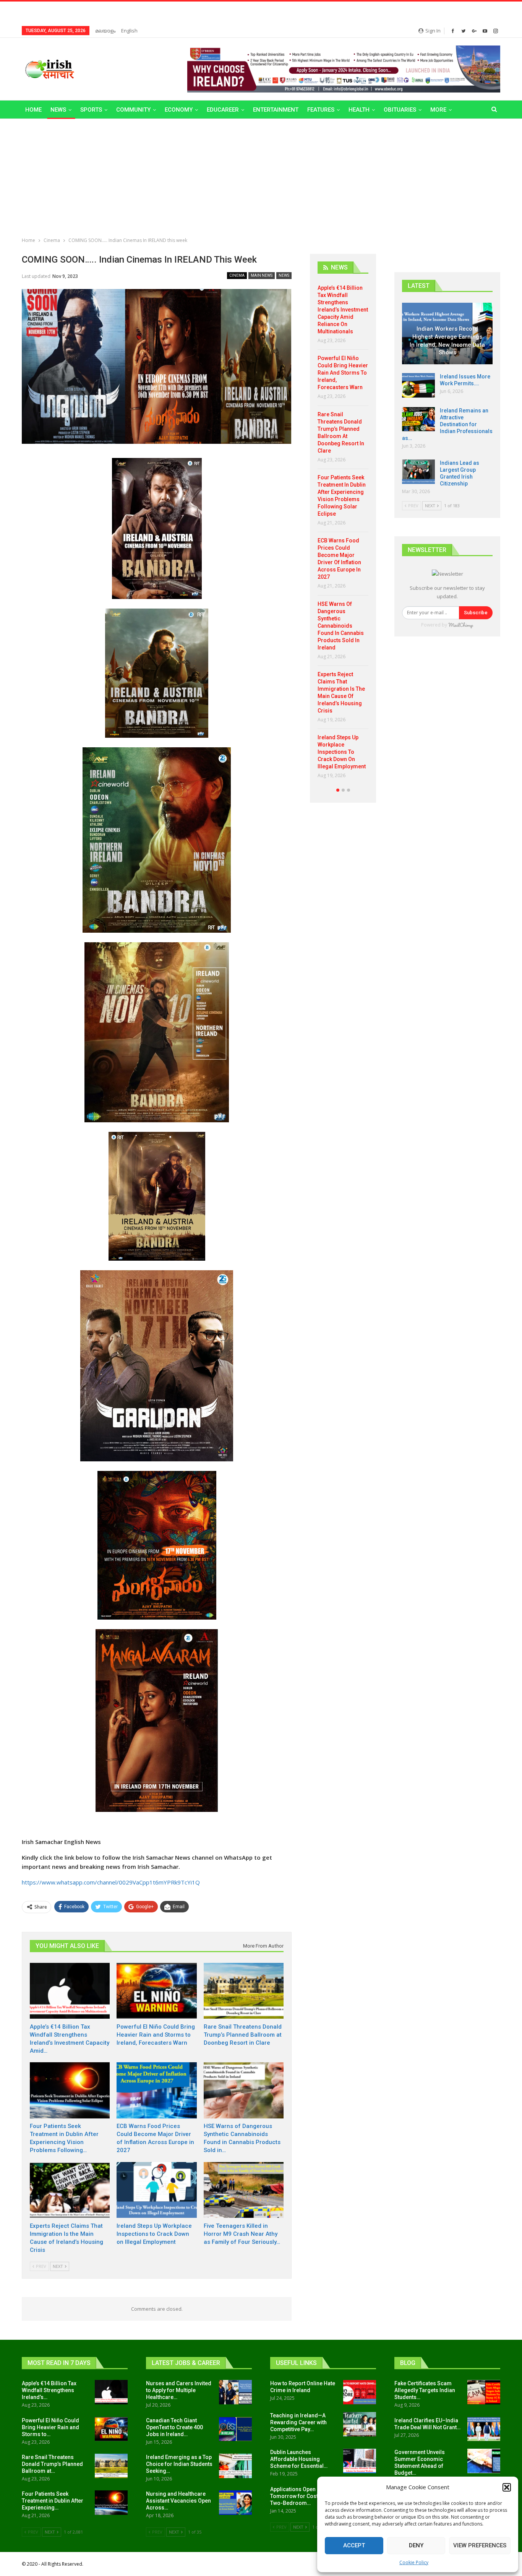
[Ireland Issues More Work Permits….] (418, 385)
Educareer (223, 110)
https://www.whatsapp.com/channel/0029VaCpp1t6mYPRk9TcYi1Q (111, 1882)
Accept (354, 2545)
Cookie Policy (414, 2562)
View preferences (480, 2545)
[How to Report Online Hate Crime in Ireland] (360, 2392)
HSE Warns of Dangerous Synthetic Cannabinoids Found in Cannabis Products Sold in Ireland (341, 626)
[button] (507, 2487)
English (129, 31)
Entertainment (276, 110)
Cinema (237, 275)
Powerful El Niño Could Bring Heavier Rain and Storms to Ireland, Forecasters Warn (343, 373)
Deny (416, 2545)
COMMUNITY (133, 110)
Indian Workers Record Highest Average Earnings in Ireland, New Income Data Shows (447, 341)
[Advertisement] (261, 176)
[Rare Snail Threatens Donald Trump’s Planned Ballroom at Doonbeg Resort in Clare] (244, 1991)
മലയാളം (105, 31)
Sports (91, 110)
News (58, 110)
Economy (179, 110)
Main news (262, 275)
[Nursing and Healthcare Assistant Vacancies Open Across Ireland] (235, 2503)
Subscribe (476, 613)
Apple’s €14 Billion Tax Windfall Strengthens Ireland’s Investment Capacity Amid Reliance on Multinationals (343, 310)
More (438, 110)
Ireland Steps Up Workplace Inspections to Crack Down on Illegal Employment (342, 752)
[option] (343, 535)
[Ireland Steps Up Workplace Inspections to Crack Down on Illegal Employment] (156, 2190)
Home (33, 110)
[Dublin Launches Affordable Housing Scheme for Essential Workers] (360, 2461)
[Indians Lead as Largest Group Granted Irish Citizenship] (418, 472)
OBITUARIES (400, 110)
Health (359, 110)
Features (321, 110)
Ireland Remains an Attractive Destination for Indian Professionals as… (447, 424)
